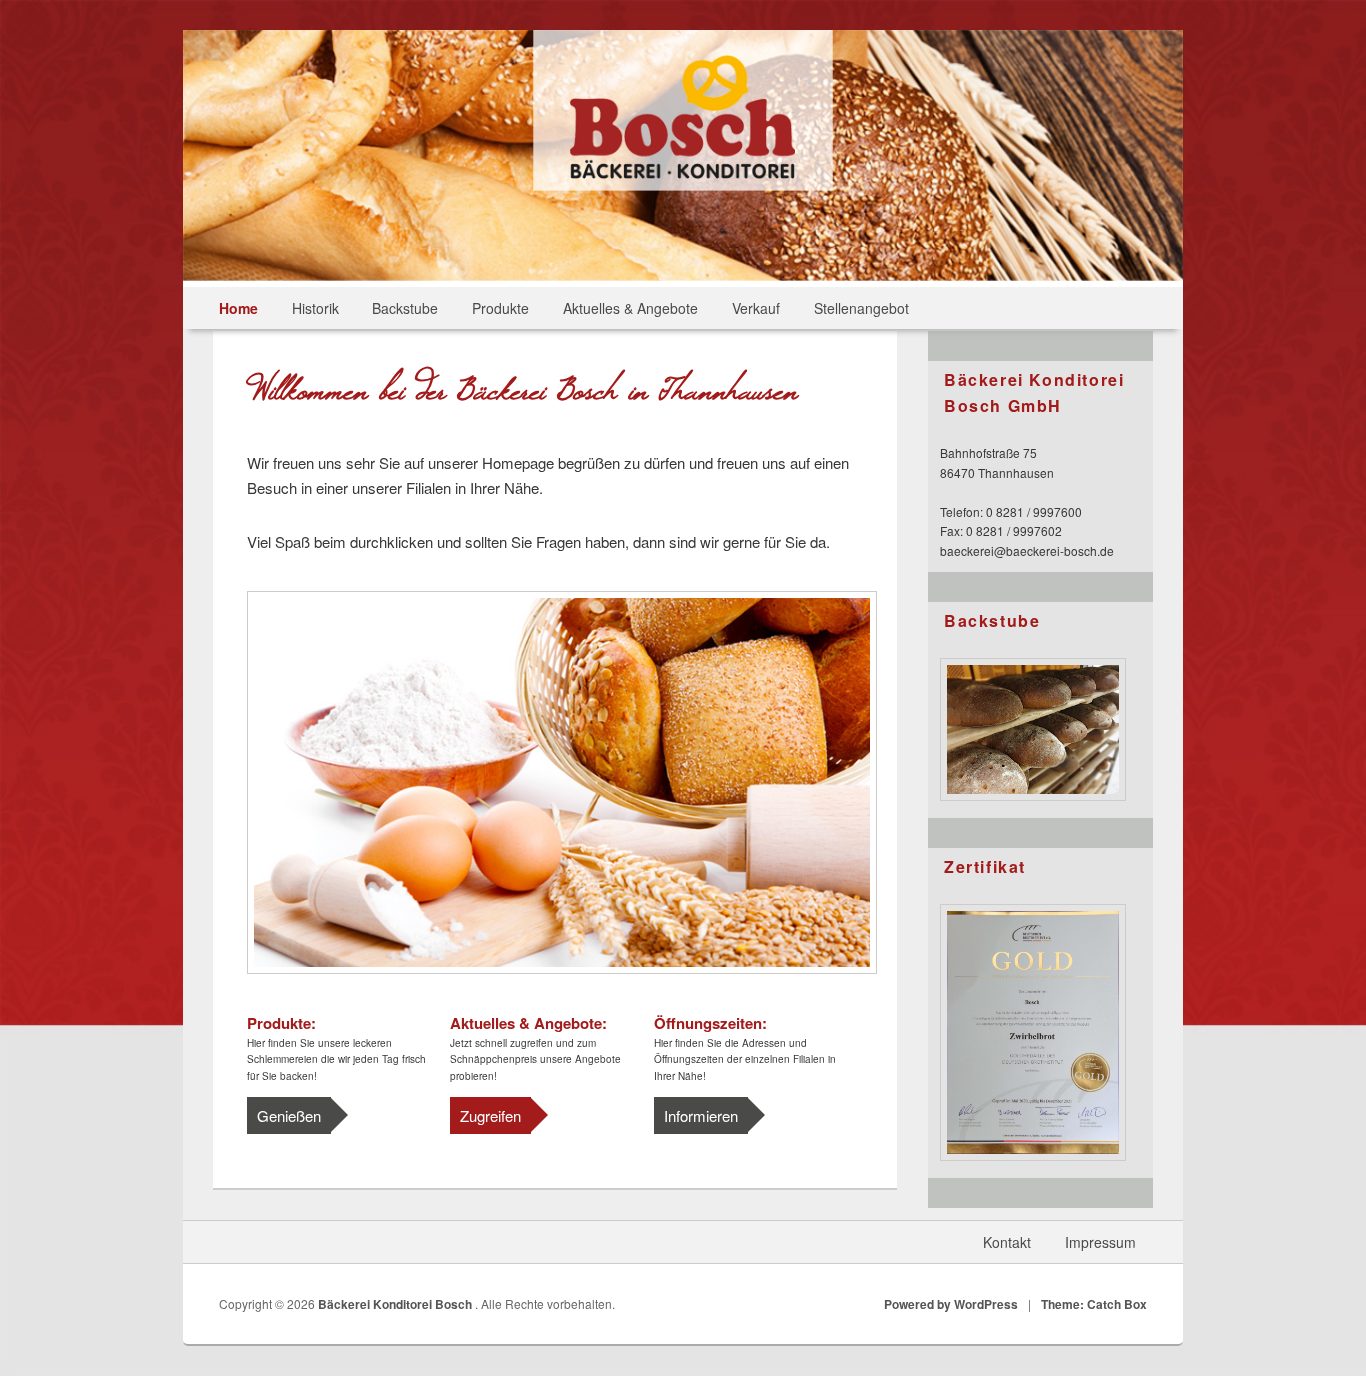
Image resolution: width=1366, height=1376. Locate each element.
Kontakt (1007, 1242)
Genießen (289, 1115)
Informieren (701, 1115)
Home (238, 308)
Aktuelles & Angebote (630, 308)
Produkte (500, 308)
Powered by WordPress (951, 1304)
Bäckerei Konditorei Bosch (396, 1304)
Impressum (1100, 1242)
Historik (315, 308)
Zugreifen (490, 1115)
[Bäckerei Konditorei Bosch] (683, 184)
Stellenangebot (861, 308)
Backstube (405, 308)
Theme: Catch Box (1094, 1304)
